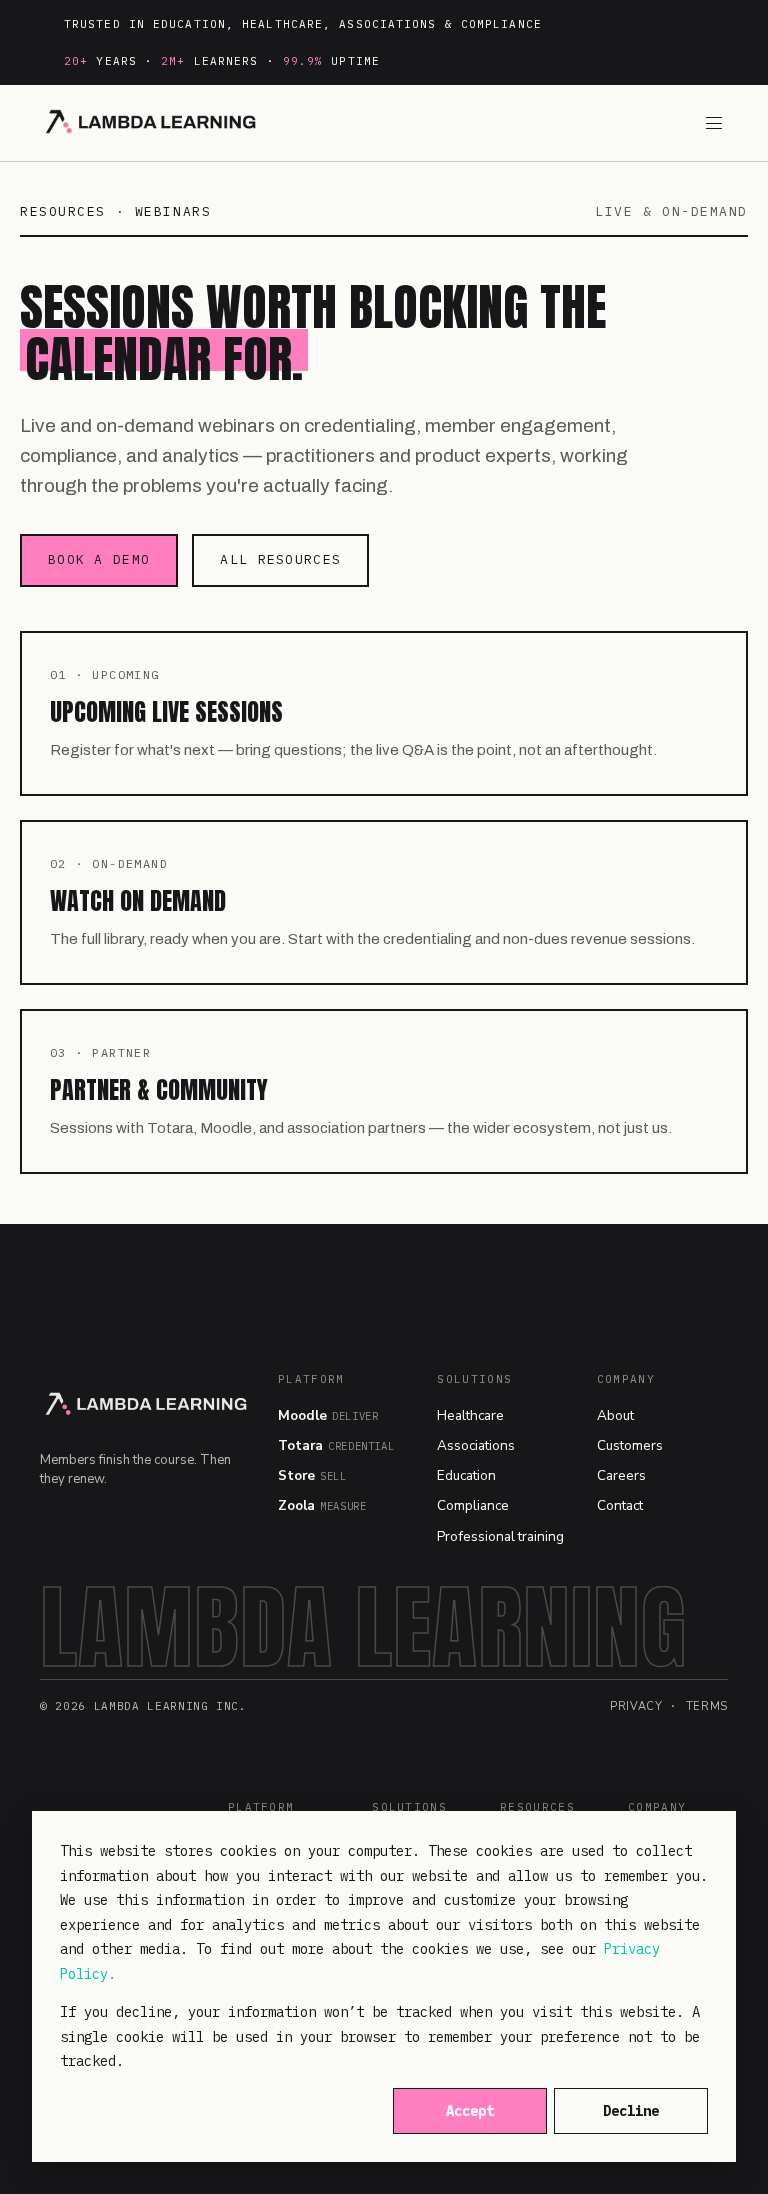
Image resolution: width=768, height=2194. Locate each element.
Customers (630, 1445)
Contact (620, 1505)
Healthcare (470, 1415)
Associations (476, 1445)
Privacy (636, 1706)
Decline (631, 2111)
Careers (621, 1475)
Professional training (500, 1536)
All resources (280, 559)
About (615, 1415)
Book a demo (99, 559)
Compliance (473, 1505)
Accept (470, 2111)
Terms (707, 1706)
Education (466, 1475)
